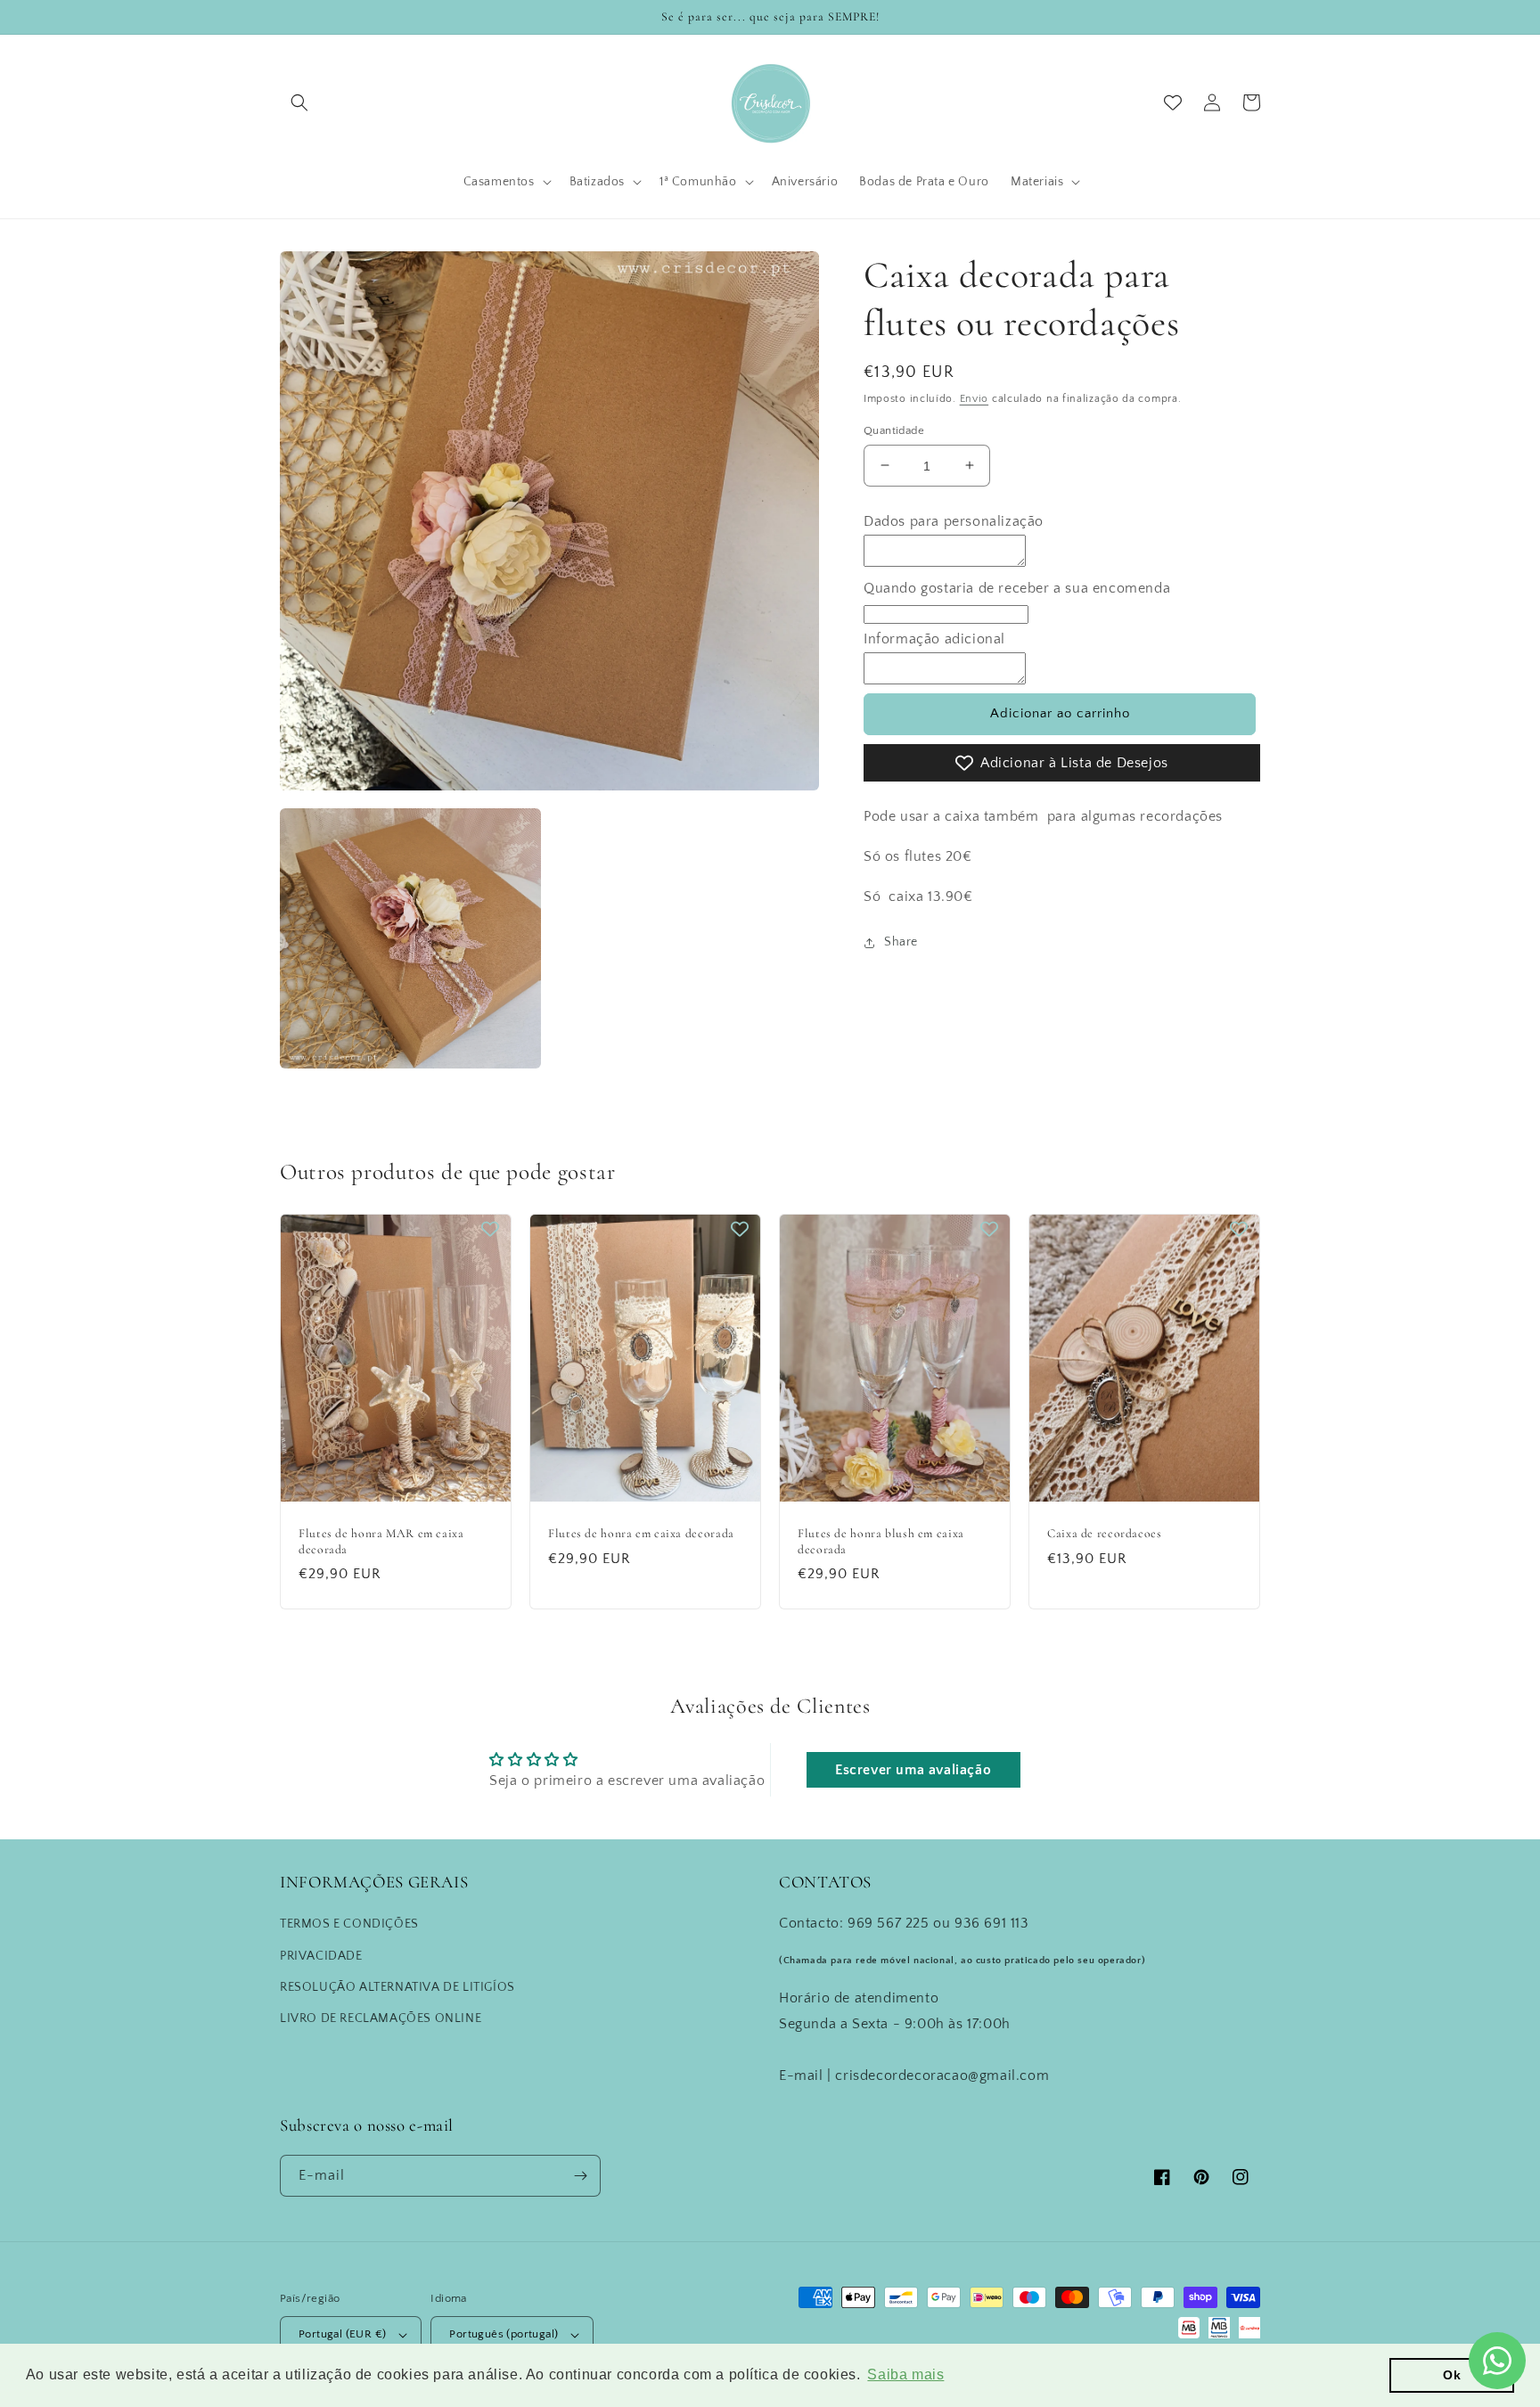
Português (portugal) (504, 2334)
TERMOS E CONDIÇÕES (349, 1924)
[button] (299, 102)
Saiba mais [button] (905, 2374)
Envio (975, 399)
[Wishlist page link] (1173, 102)
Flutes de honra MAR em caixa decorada (381, 1541)
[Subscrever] (580, 2176)
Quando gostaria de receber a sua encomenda (1017, 587)
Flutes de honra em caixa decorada (641, 1533)
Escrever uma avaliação (913, 1770)
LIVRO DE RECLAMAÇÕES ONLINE (381, 2018)
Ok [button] (1452, 2375)
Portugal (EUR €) (342, 2334)
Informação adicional (934, 639)
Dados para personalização (954, 521)
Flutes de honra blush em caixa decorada (881, 1541)
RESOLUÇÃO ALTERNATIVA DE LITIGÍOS (397, 1987)
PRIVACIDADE (321, 1956)
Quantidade (894, 430)
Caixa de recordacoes (1105, 1533)
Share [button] (901, 942)
